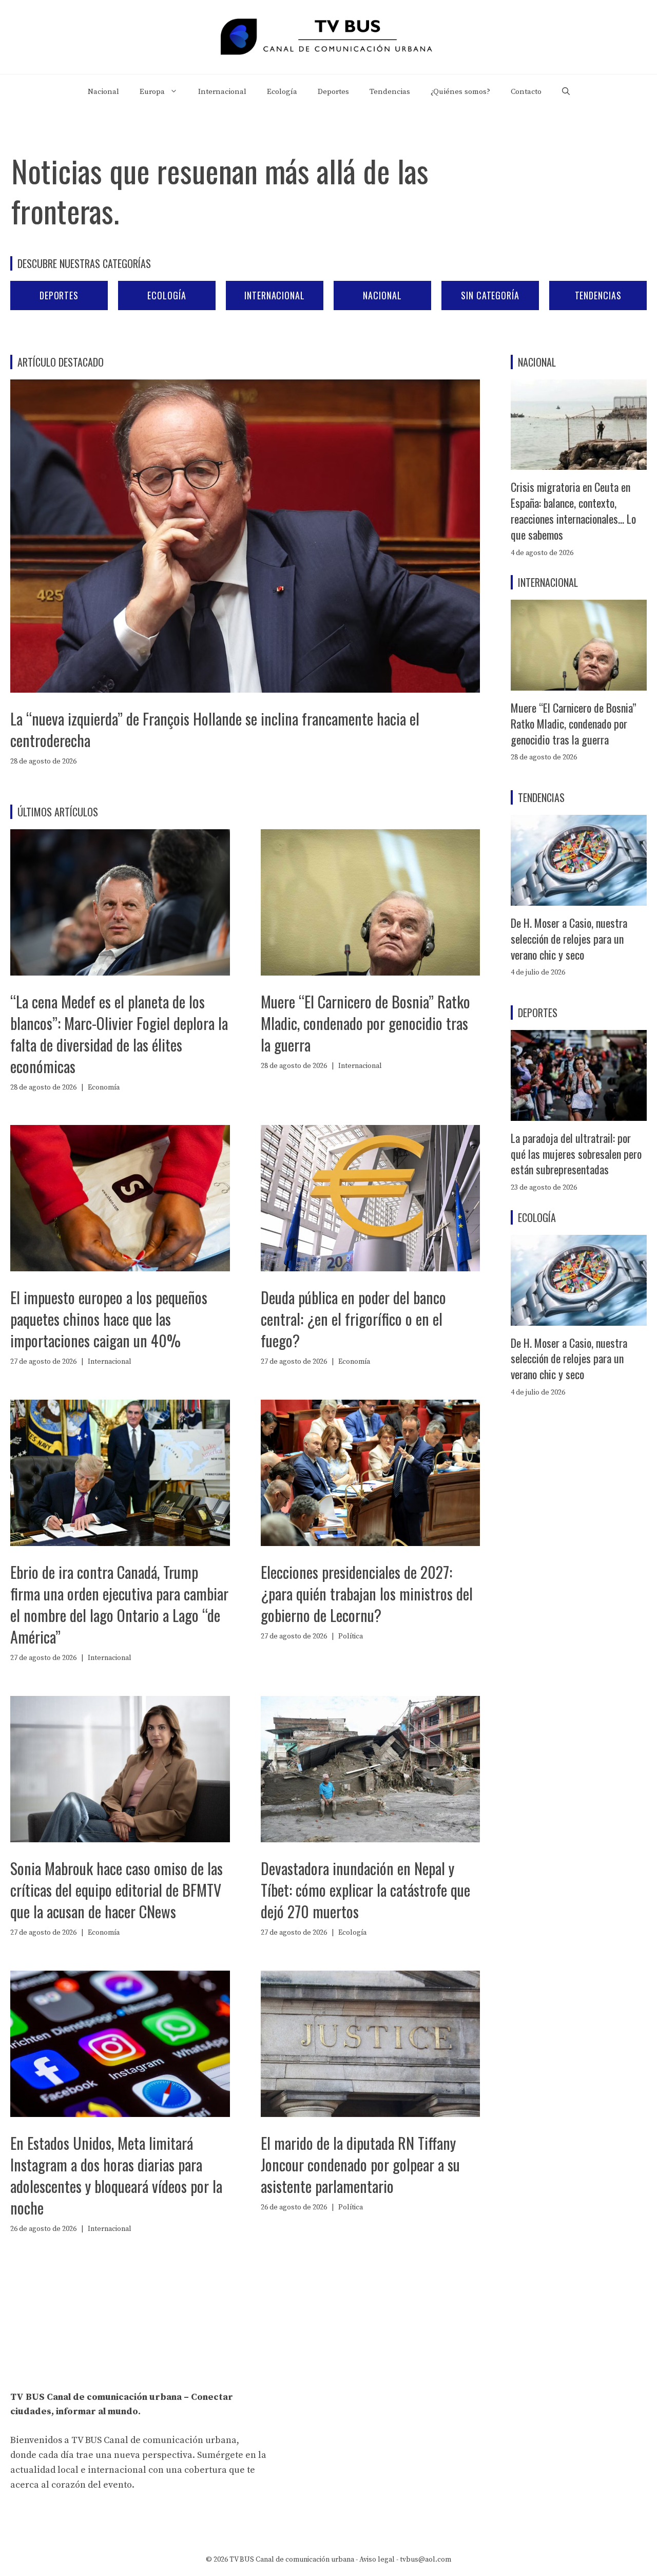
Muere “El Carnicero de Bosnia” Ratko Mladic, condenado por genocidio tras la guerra (365, 1023)
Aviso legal (377, 2560)
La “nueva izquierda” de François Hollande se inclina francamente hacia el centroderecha (215, 729)
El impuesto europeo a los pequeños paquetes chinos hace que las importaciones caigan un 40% (109, 1319)
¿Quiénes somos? (460, 92)
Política (351, 1636)
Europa (152, 92)
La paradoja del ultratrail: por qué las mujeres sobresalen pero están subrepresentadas (576, 1154)
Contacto (526, 92)
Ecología (282, 92)
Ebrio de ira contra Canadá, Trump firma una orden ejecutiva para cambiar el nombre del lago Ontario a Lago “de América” (119, 1604)
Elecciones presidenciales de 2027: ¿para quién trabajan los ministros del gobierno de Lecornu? (367, 1594)
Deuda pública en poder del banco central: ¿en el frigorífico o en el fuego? (353, 1319)
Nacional (103, 92)
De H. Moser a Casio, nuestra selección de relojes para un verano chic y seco (569, 939)
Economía (104, 1087)
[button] (566, 92)
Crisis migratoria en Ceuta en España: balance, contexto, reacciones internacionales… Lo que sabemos (573, 510)
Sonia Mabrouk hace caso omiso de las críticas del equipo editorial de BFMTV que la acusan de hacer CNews (117, 1890)
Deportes (333, 92)
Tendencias (390, 92)
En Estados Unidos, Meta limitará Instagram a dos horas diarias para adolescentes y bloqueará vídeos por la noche (116, 2175)
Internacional (222, 92)
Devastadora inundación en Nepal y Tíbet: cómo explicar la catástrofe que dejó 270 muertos (365, 1890)
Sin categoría (490, 295)
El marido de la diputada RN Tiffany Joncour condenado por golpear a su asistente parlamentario (360, 2164)
